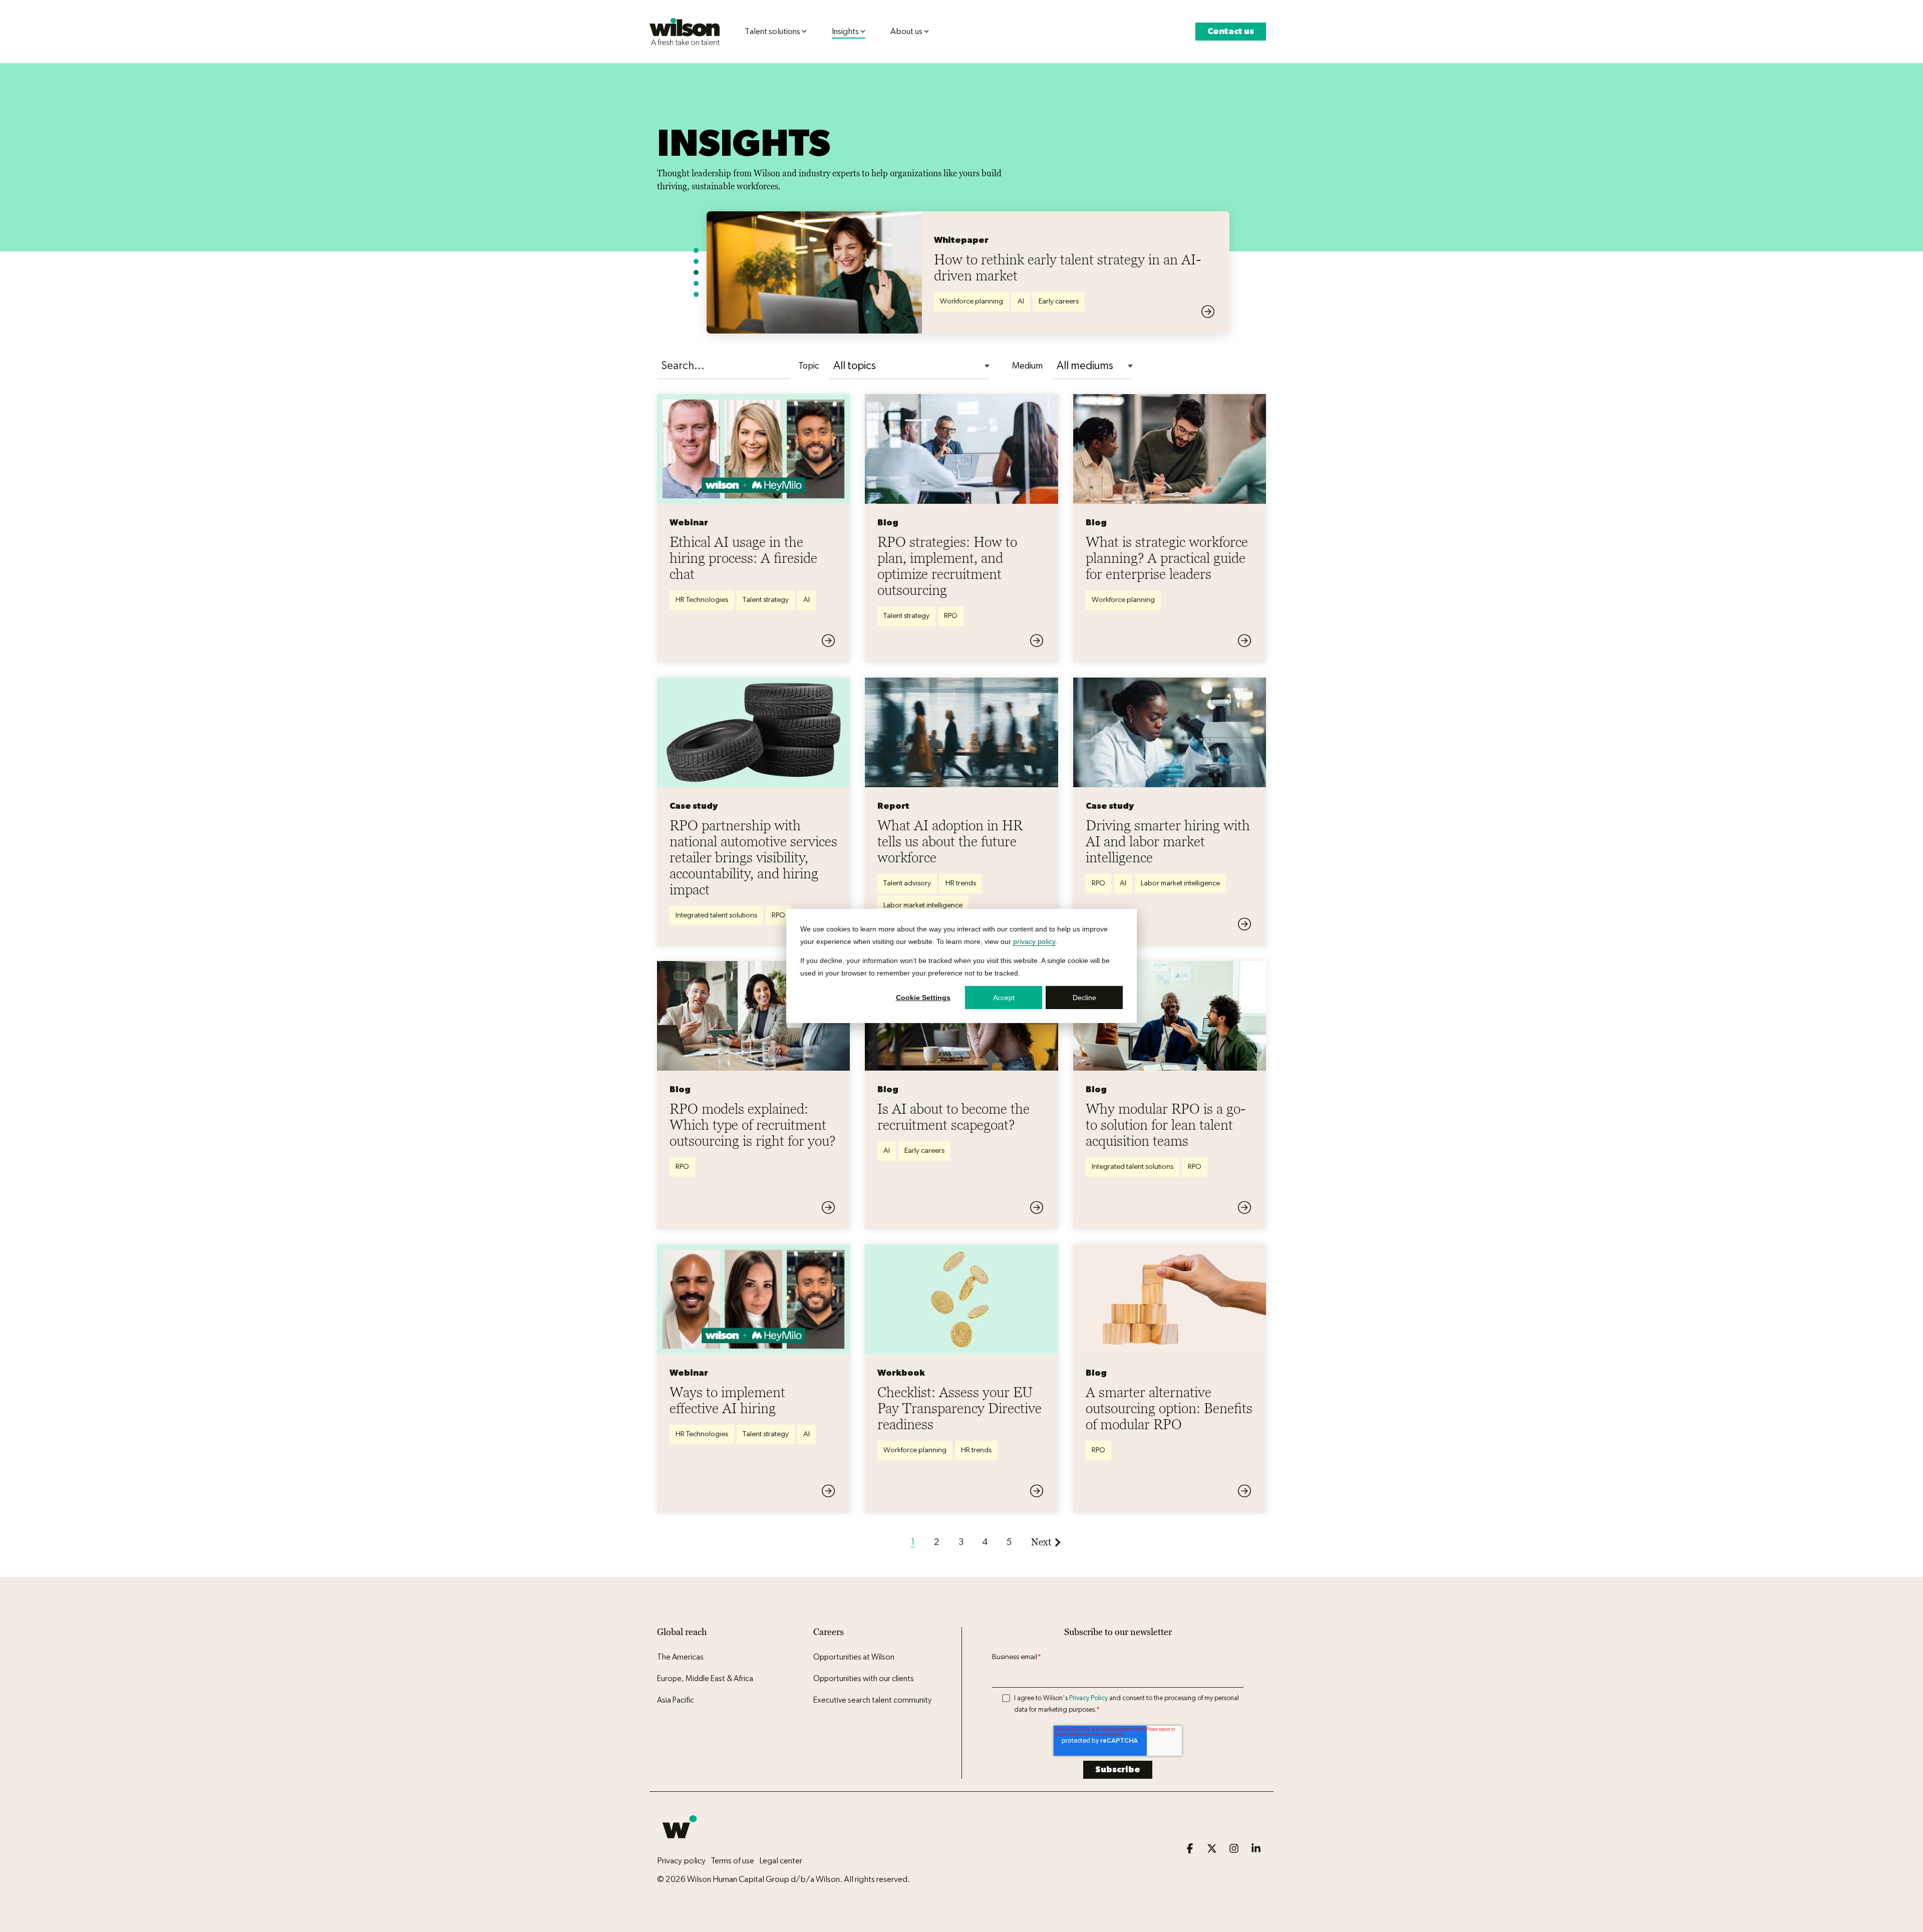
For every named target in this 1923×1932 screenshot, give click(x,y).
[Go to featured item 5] (696, 294)
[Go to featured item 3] (696, 272)
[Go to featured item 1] (696, 250)
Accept (1004, 998)
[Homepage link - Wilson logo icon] (680, 1844)
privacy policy (1034, 941)
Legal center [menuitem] (781, 1861)
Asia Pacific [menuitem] (676, 1700)
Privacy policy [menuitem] (681, 1861)
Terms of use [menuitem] (732, 1861)
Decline (1084, 998)
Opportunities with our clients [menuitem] (864, 1679)
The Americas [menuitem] (680, 1657)
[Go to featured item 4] (696, 283)
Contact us (1231, 31)
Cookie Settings (923, 998)
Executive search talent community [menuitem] (872, 1700)
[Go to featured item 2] (696, 261)
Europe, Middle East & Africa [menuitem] (705, 1679)
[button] (1191, 1849)
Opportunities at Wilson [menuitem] (854, 1657)
